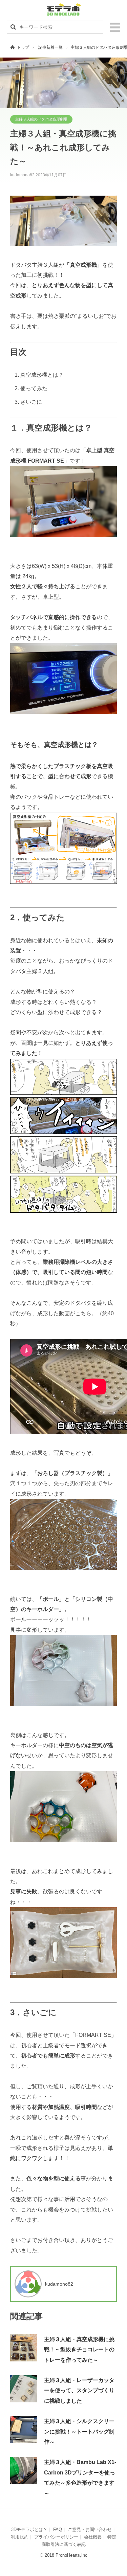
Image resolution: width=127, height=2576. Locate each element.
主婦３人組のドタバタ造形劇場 (41, 119)
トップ (23, 47)
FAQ (58, 2529)
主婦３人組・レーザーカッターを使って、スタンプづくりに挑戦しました (79, 2391)
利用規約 (20, 2537)
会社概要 (93, 2537)
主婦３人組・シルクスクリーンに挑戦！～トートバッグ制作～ (79, 2431)
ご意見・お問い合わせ (90, 2529)
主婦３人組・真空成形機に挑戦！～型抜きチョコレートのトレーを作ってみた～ (79, 2350)
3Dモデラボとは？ (29, 2529)
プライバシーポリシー (56, 2537)
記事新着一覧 (50, 47)
